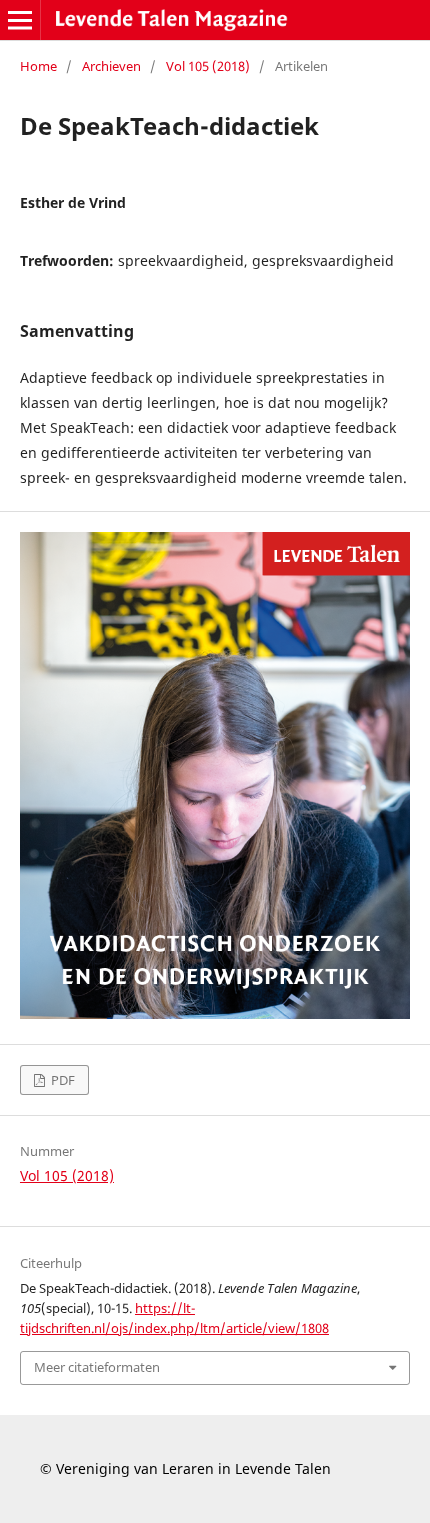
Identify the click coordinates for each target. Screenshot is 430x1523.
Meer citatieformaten (97, 1367)
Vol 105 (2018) (208, 66)
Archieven (111, 66)
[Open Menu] (20, 20)
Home (38, 66)
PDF (61, 1080)
